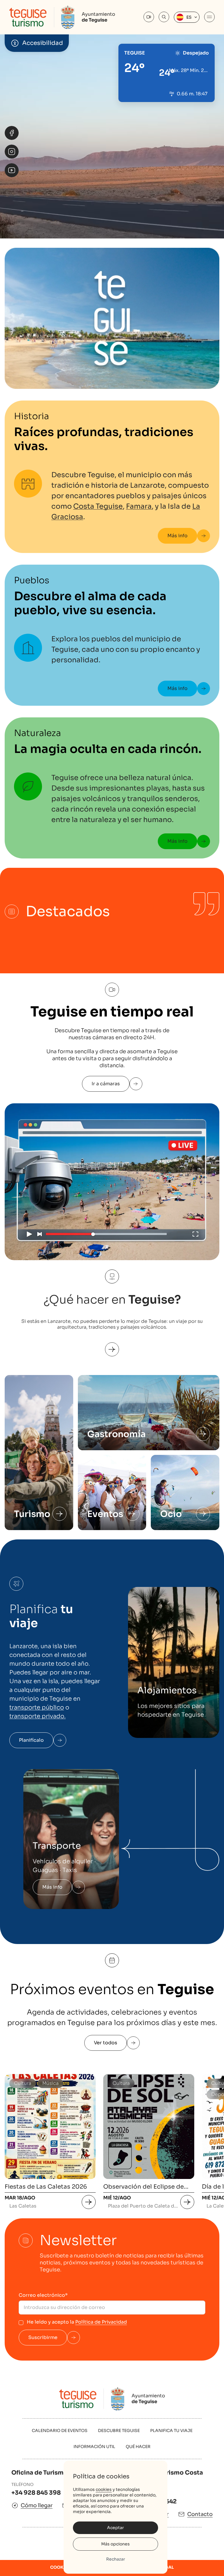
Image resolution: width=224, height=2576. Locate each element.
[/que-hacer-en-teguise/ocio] (203, 1514)
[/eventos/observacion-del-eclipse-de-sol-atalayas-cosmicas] (187, 2202)
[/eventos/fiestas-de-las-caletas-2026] (89, 2202)
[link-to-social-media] (12, 133)
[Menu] (209, 17)
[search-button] (164, 17)
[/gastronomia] (203, 1434)
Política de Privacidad (101, 2322)
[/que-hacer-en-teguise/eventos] (132, 1514)
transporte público (37, 1707)
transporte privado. (37, 1716)
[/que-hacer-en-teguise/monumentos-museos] (60, 1514)
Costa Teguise (98, 506)
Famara (139, 506)
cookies (104, 2489)
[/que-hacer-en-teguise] (112, 1343)
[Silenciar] (211, 189)
